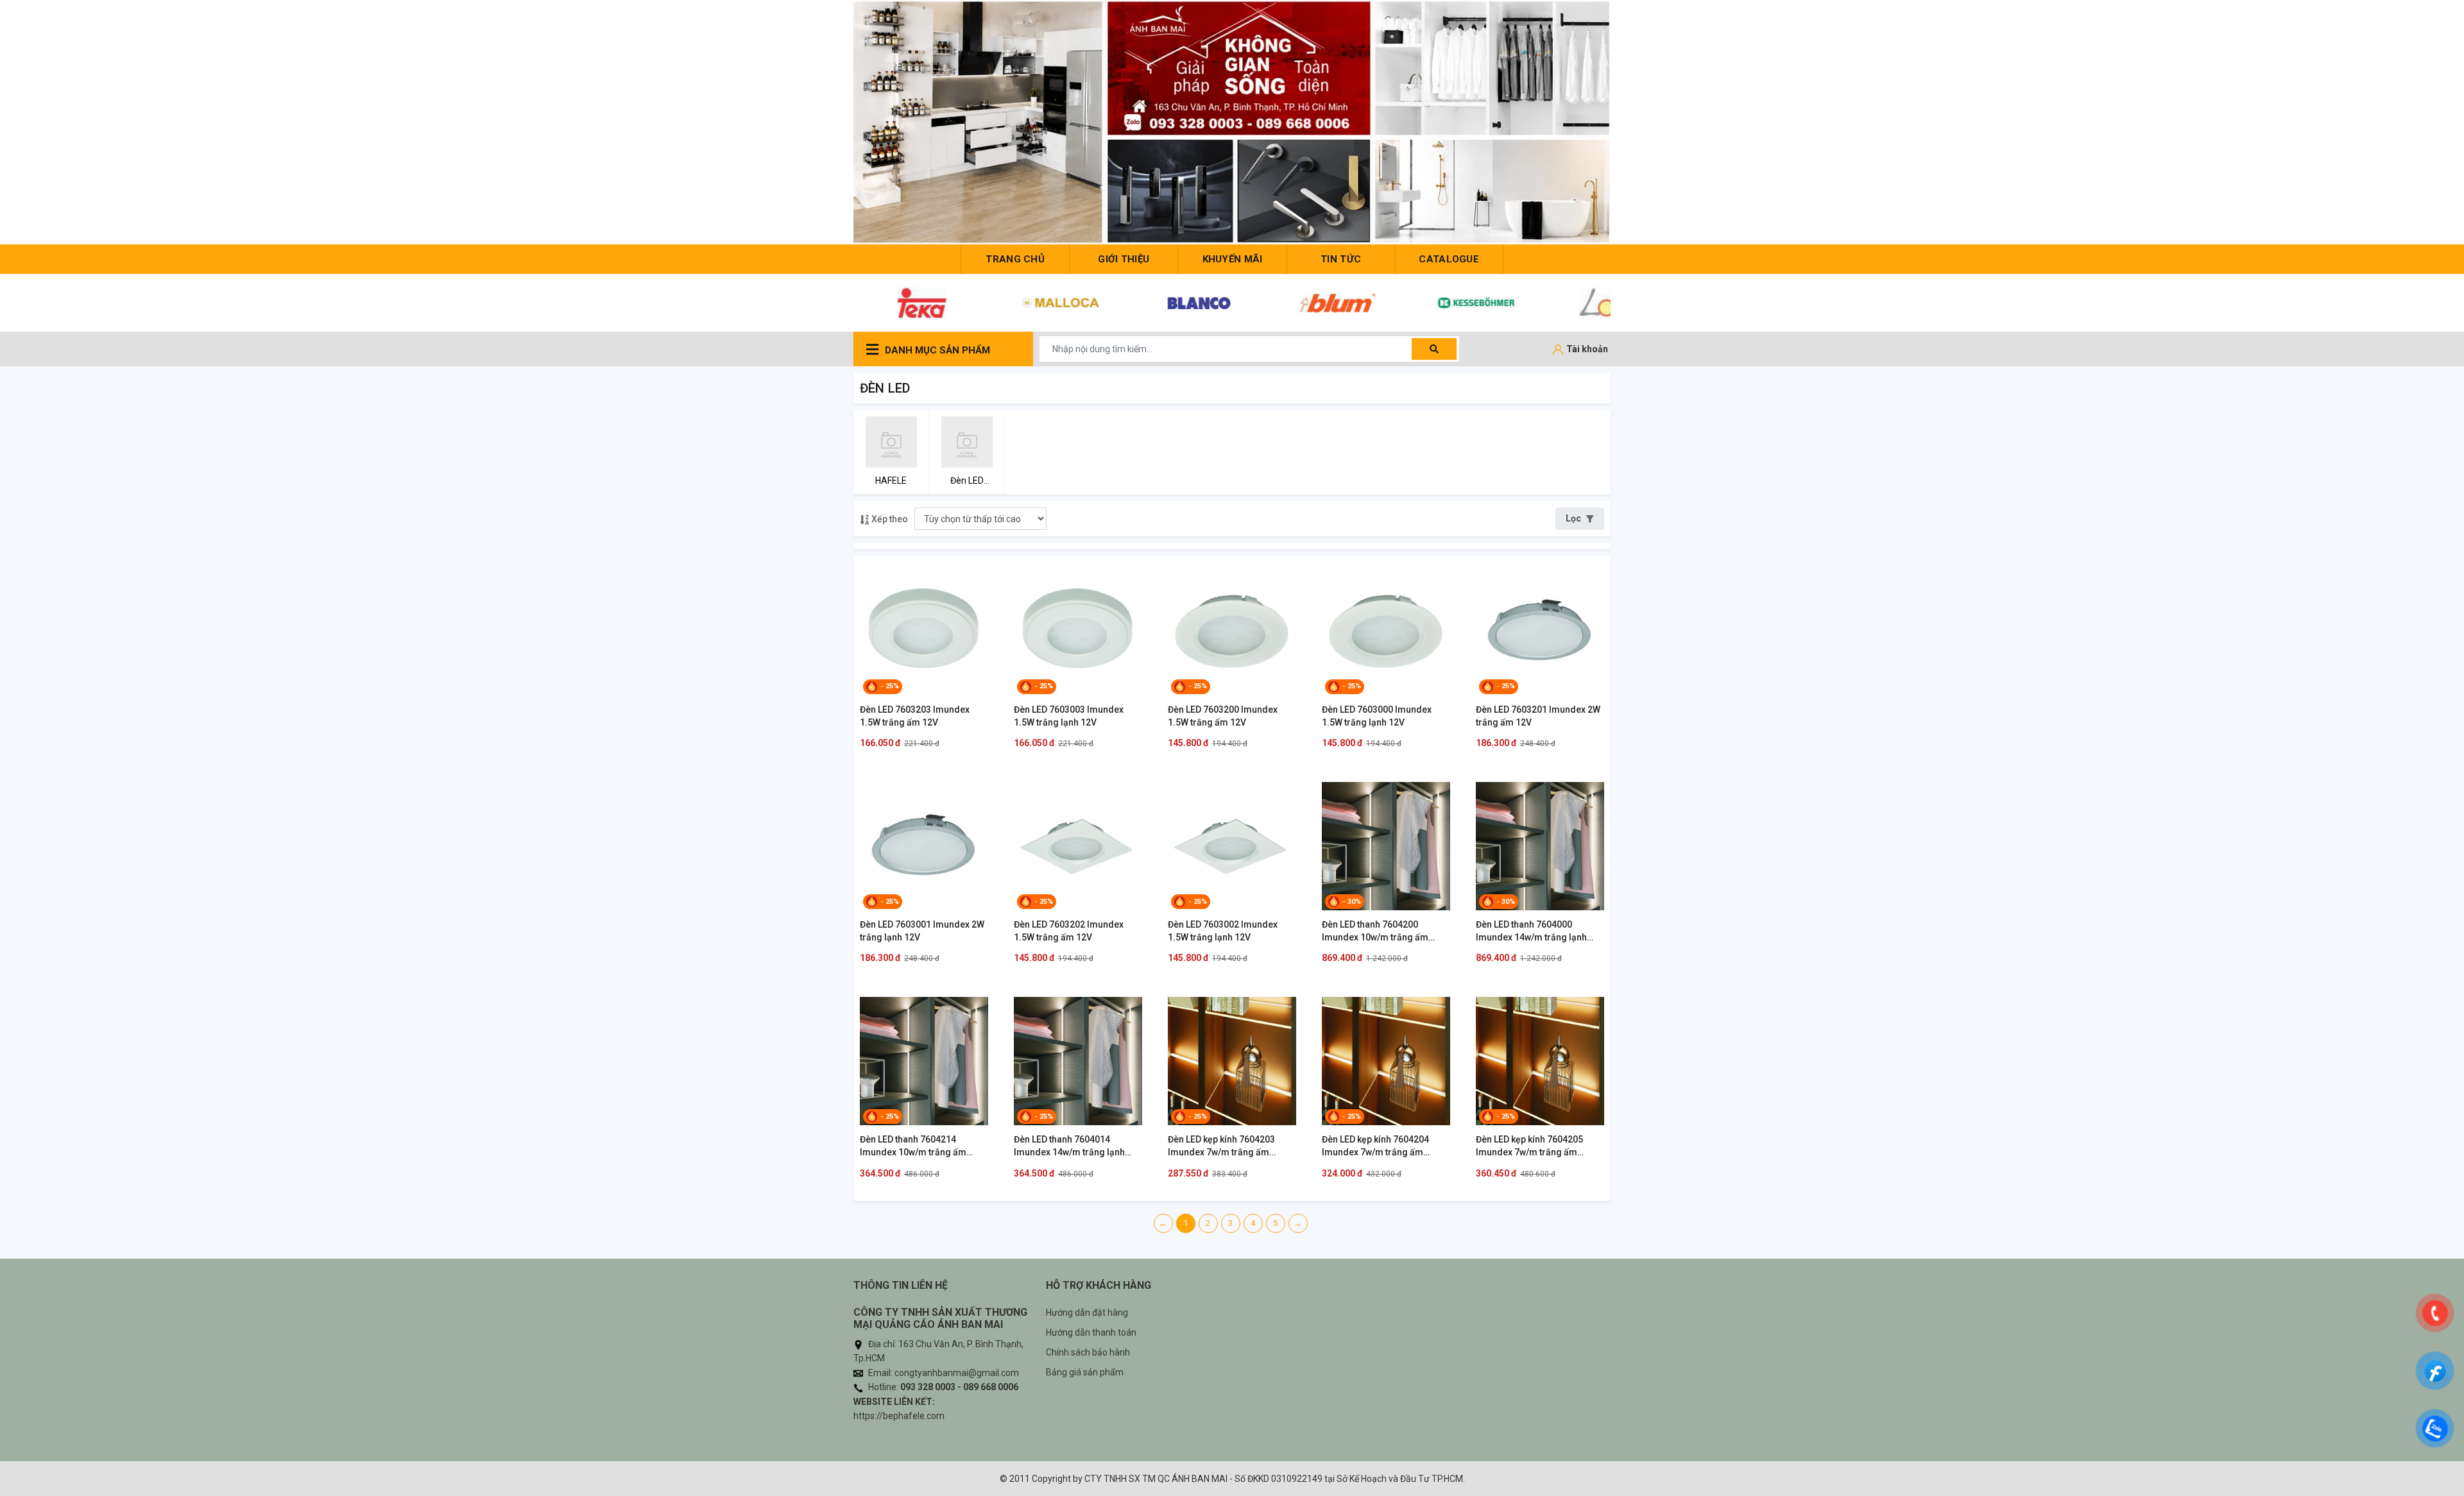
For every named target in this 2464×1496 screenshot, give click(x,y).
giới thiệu (1124, 259)
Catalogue (1449, 259)
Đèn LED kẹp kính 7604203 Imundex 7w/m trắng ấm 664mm (1221, 1146)
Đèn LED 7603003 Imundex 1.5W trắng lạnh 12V (1069, 716)
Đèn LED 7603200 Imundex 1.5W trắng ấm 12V (1223, 716)
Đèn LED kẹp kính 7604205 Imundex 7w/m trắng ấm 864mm (1529, 1146)
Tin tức (1341, 259)
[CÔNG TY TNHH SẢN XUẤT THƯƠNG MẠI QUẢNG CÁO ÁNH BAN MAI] (1232, 122)
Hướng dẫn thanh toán (1091, 1332)
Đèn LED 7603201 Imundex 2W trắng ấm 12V (1538, 716)
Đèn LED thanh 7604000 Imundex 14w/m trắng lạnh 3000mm (1531, 931)
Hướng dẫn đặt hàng (1087, 1313)
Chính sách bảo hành (1088, 1352)
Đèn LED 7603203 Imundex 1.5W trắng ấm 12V (915, 716)
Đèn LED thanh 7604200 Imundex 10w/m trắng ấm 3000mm (1375, 931)
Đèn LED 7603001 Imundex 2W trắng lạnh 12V (922, 931)
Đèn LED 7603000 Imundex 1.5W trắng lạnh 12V (1377, 716)
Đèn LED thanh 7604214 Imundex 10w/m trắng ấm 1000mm (913, 1146)
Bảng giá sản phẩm (1085, 1372)
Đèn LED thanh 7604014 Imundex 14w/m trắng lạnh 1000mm (1069, 1146)
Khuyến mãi (1233, 259)
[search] (1434, 349)
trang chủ (1015, 259)
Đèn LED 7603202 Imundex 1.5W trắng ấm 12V (1069, 931)
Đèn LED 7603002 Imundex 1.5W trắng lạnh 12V (1223, 931)
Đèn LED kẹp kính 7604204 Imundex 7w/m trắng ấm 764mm (1375, 1146)
